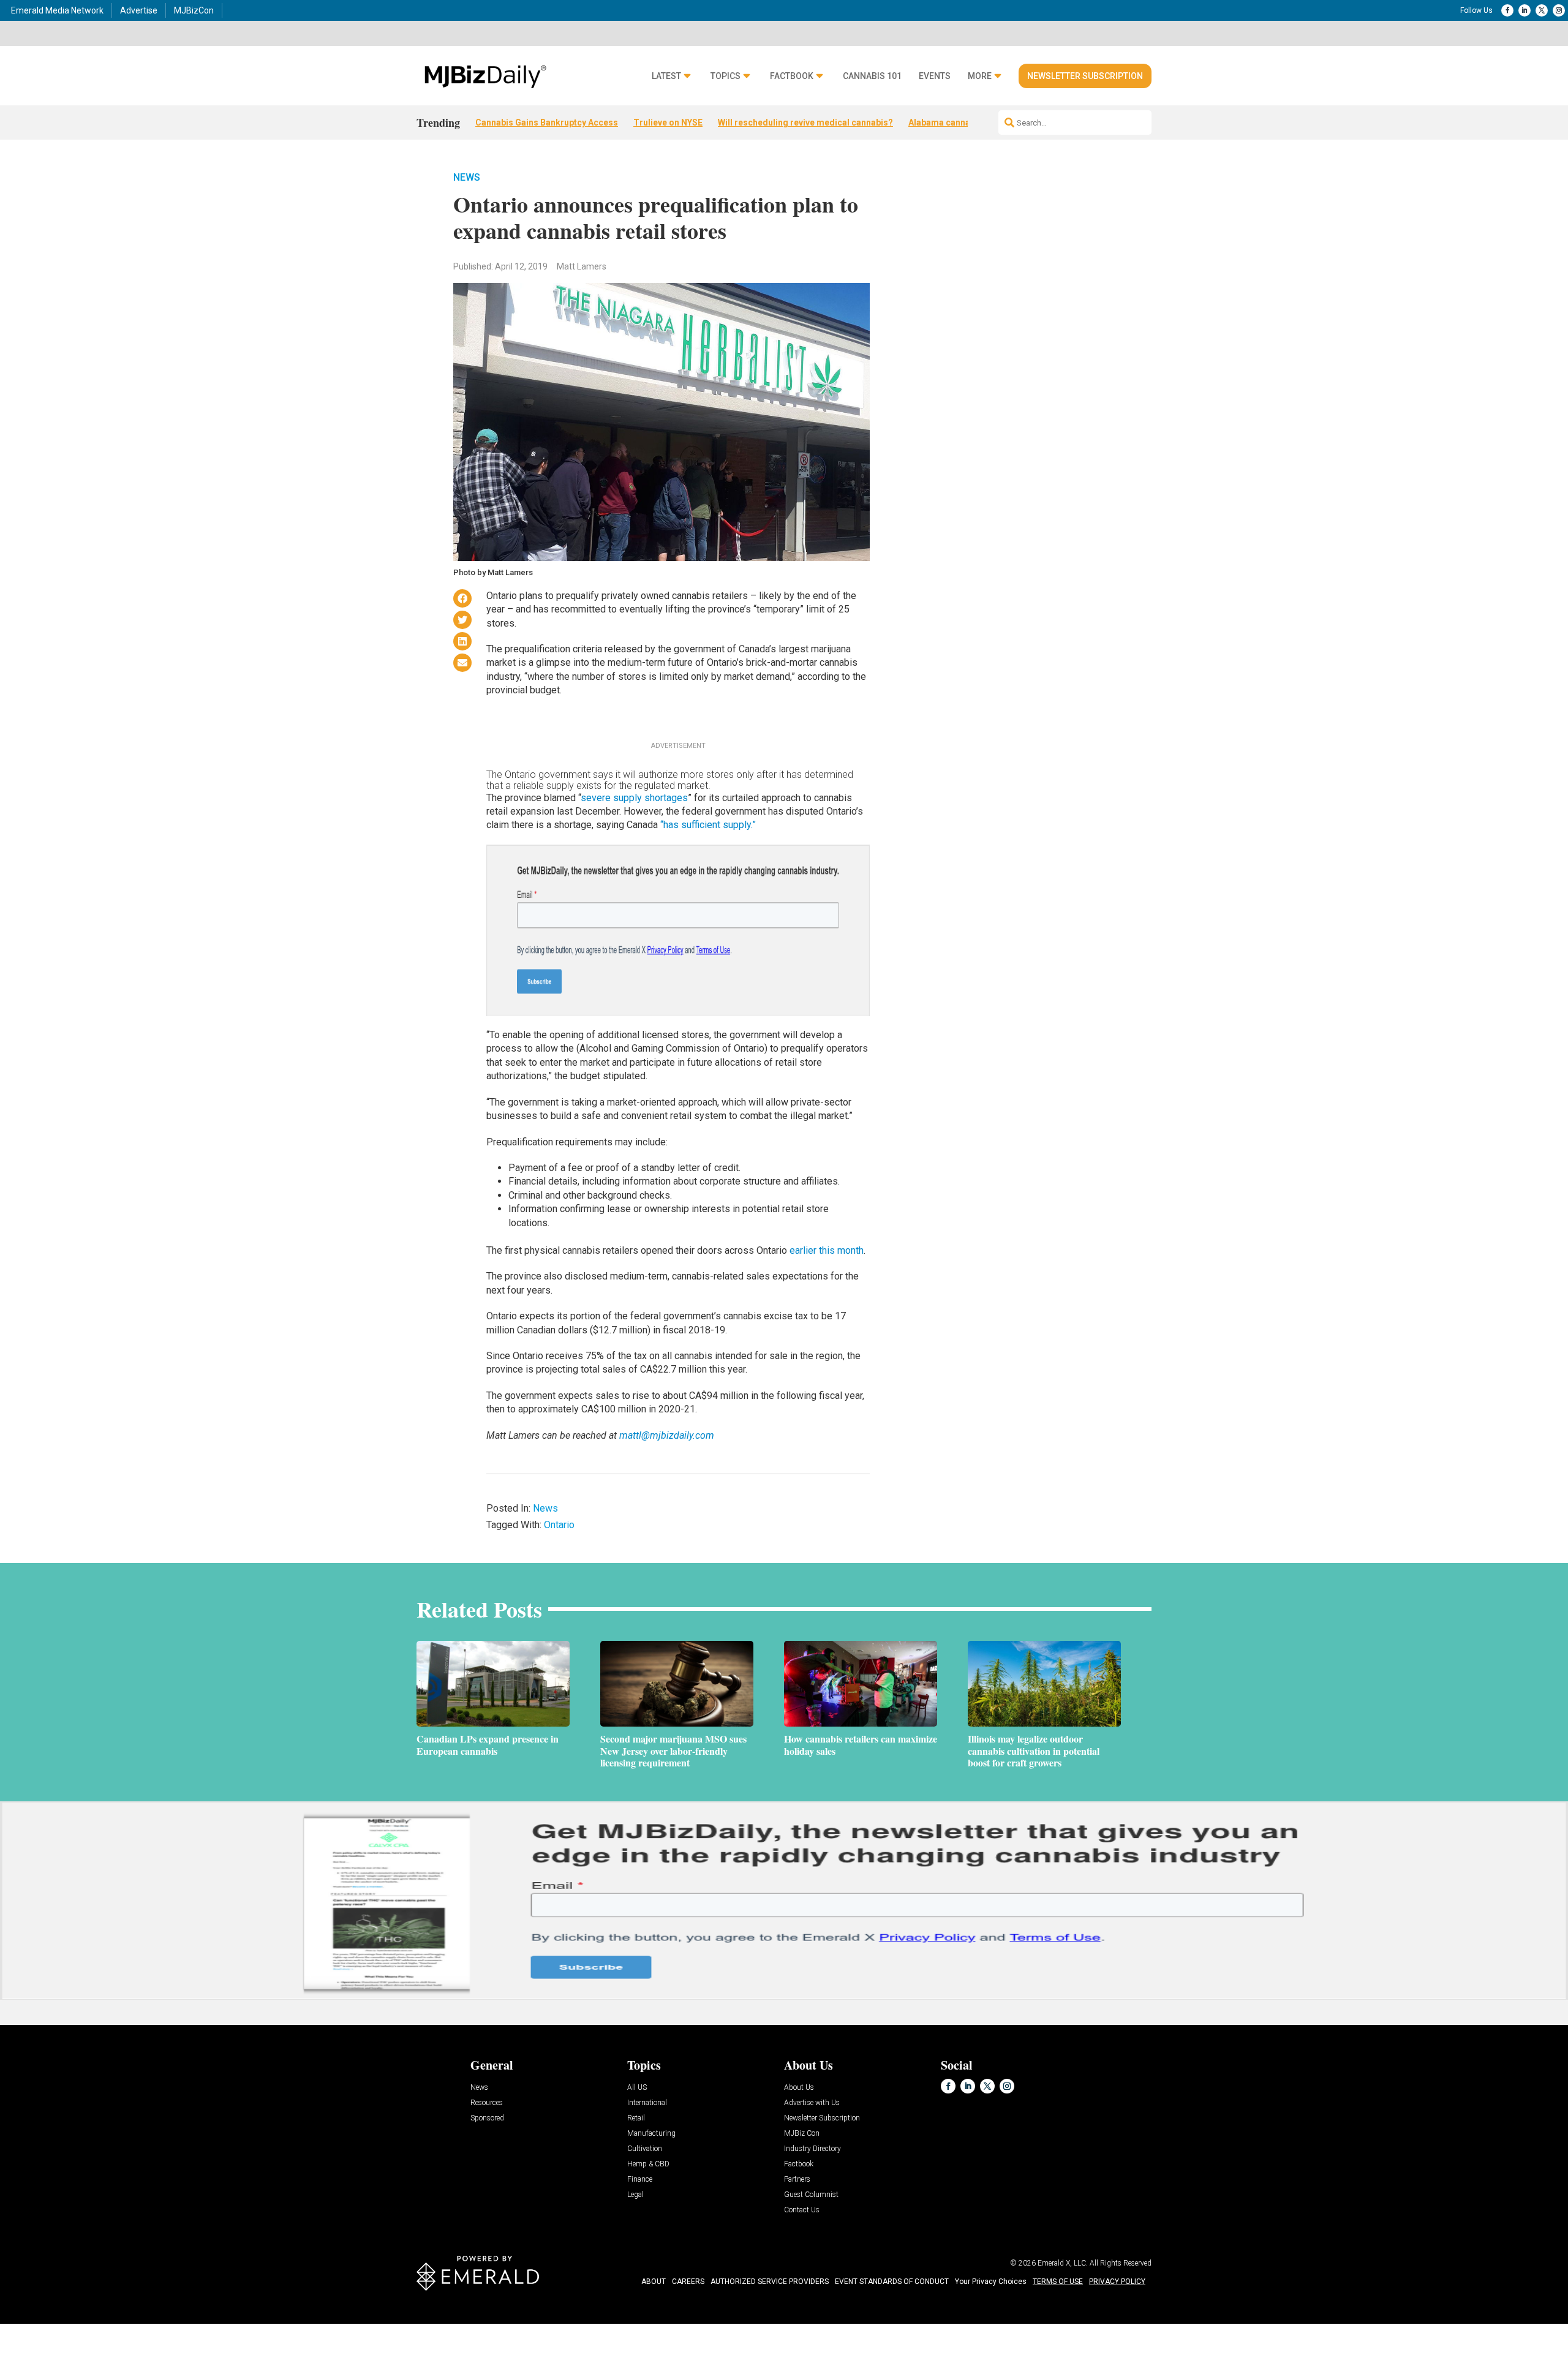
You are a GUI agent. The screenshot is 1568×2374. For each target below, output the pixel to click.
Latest (666, 76)
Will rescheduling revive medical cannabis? (805, 122)
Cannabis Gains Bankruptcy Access (547, 122)
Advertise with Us (812, 2103)
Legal (635, 2195)
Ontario (559, 1525)
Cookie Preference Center (125, 2326)
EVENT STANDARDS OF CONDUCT (892, 2282)
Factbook (792, 76)
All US (637, 2088)
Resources (487, 2103)
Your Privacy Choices (991, 2282)
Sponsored (487, 2118)
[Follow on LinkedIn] (1525, 10)
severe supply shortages (634, 798)
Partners (797, 2180)
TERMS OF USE (1058, 2282)
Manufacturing (651, 2134)
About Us (799, 2088)
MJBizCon (194, 10)
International (647, 2103)
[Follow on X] (1542, 10)
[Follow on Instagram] (1559, 10)
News (467, 177)
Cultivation (645, 2149)
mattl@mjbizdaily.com (667, 1435)
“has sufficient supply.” (708, 825)
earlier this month (827, 1250)
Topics (726, 76)
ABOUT (654, 2282)
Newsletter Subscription (1085, 76)
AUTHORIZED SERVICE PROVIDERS (770, 2282)
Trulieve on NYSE (668, 122)
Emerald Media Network (57, 10)
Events (935, 76)
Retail (636, 2118)
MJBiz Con (802, 2134)
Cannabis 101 (872, 76)
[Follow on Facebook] (1507, 10)
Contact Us (802, 2210)
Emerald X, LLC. (1063, 2263)
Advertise (139, 10)
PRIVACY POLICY (1117, 2282)
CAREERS (688, 2282)
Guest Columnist (811, 2195)
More (980, 76)
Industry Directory (812, 2149)
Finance (640, 2180)
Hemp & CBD (648, 2164)
